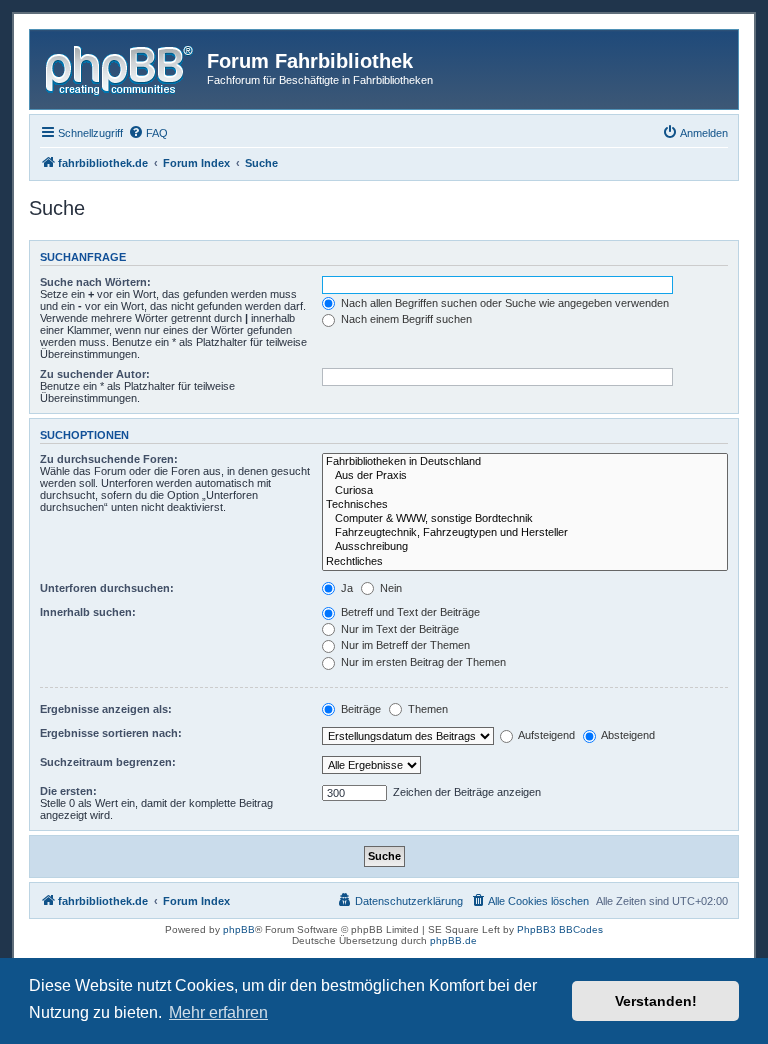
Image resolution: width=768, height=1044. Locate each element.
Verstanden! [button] (656, 1001)
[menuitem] (148, 133)
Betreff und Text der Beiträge (409, 612)
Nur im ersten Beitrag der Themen (422, 662)
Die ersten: (68, 791)
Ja (345, 588)
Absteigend (627, 735)
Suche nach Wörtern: (95, 282)
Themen (426, 709)
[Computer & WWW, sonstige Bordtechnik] (525, 519)
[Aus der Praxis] (525, 476)
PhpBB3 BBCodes (560, 929)
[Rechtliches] (525, 562)
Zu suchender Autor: (95, 374)
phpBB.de (453, 940)
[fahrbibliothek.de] (121, 67)
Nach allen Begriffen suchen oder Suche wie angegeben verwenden (503, 303)
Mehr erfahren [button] (218, 1012)
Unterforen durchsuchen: (107, 588)
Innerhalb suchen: (88, 612)
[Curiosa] (525, 491)
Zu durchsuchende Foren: (109, 459)
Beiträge (359, 709)
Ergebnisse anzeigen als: (106, 709)
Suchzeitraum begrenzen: (108, 762)
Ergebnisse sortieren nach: (111, 733)
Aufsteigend (545, 735)
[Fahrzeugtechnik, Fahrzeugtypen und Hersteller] (525, 533)
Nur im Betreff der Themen (404, 645)
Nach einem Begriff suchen (405, 319)
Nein (389, 588)
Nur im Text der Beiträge (398, 629)
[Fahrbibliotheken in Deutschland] (525, 462)
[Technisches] (525, 505)
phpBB (239, 929)
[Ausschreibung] (525, 547)
